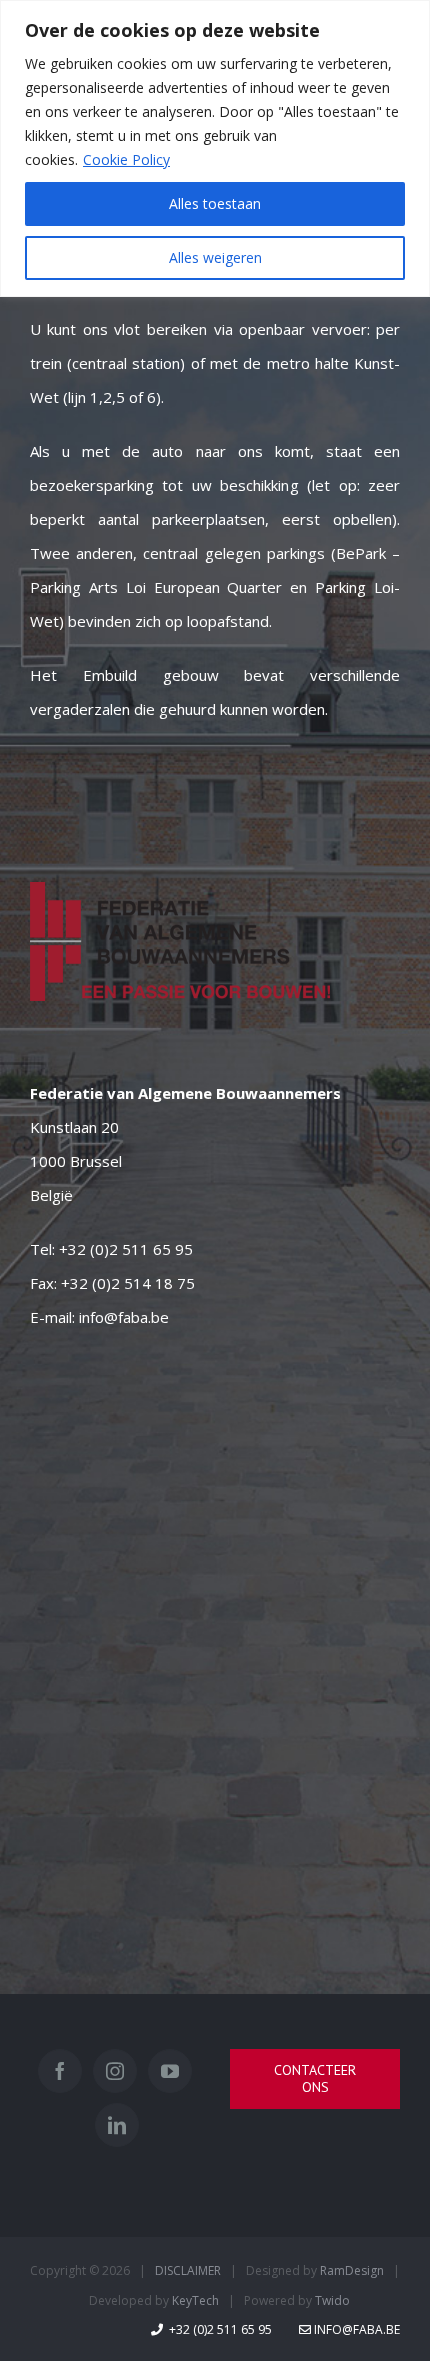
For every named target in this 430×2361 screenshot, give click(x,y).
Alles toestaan (215, 203)
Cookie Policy (126, 159)
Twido (332, 2300)
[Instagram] (115, 2071)
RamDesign (352, 2270)
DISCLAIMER (188, 2270)
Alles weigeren (215, 257)
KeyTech (195, 2300)
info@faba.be (124, 1317)
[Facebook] (60, 2071)
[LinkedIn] (117, 2125)
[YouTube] (170, 2071)
